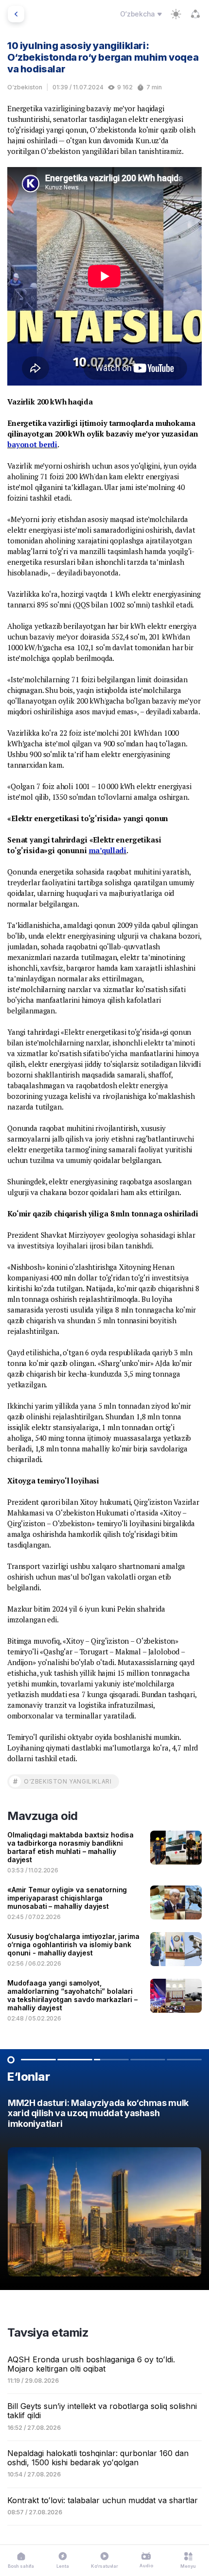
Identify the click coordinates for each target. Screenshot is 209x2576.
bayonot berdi (32, 444)
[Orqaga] (16, 14)
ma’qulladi (108, 850)
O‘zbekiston (25, 87)
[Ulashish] (195, 14)
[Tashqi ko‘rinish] (176, 14)
